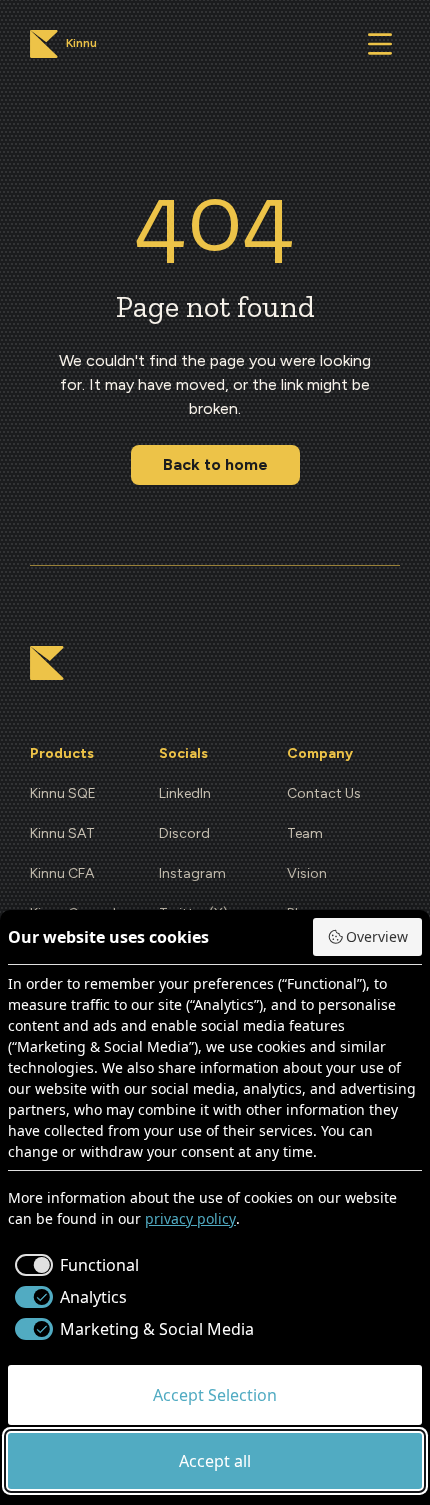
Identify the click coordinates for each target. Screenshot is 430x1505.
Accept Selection (215, 1395)
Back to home (215, 464)
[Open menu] (380, 44)
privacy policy (190, 1218)
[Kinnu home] (47, 663)
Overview (377, 936)
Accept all (215, 1461)
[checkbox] (73, 1265)
